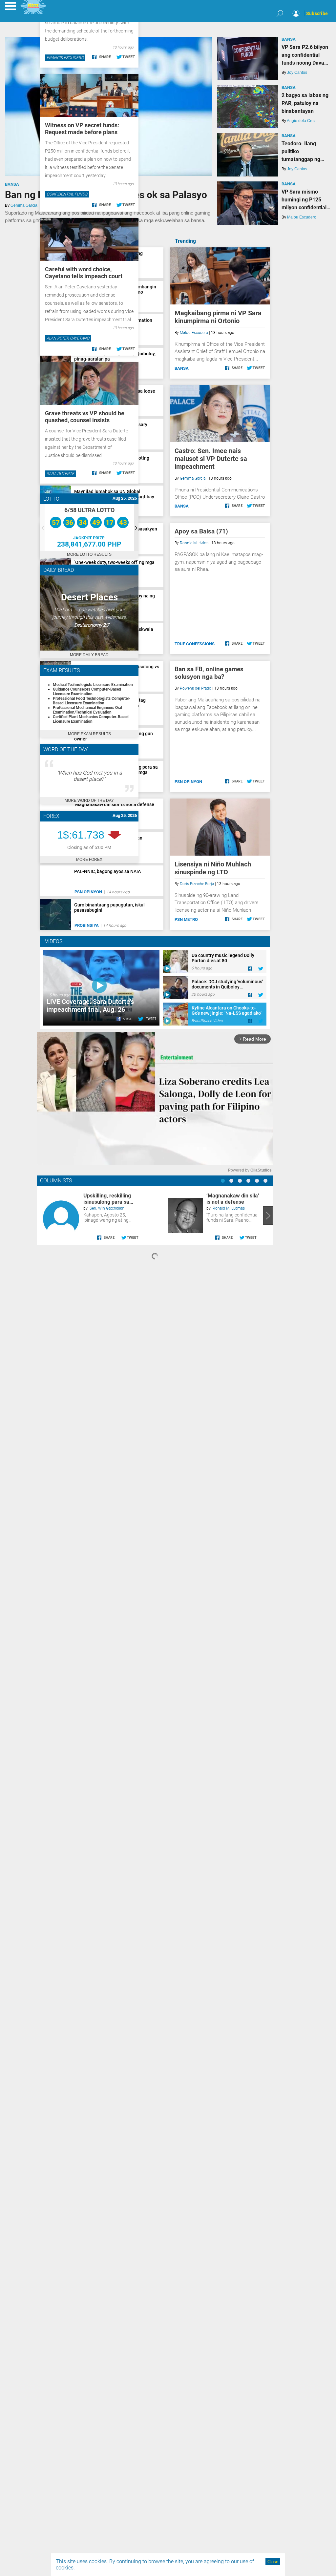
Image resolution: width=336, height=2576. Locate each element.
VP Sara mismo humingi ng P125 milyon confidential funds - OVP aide (304, 200)
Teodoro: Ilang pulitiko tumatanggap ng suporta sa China (301, 152)
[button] (223, 1181)
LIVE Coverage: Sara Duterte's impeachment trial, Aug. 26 (90, 1006)
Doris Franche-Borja (197, 884)
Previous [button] (42, 528)
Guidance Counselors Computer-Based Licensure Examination (87, 692)
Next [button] (136, 528)
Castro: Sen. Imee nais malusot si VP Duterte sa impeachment (211, 459)
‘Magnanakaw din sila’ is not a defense (233, 1199)
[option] (89, 528)
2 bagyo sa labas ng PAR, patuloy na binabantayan (305, 103)
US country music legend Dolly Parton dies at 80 (223, 958)
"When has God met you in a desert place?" (89, 776)
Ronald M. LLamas (229, 1208)
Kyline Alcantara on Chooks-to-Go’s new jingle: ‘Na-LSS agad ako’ (227, 1010)
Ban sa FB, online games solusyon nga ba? (209, 673)
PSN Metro (186, 919)
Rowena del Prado (196, 688)
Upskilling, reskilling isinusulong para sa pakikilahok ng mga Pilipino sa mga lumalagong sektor (107, 1199)
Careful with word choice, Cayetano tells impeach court (84, 273)
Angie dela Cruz (301, 121)
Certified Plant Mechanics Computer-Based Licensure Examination (91, 719)
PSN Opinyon (188, 782)
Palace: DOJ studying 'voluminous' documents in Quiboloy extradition (227, 984)
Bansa (12, 184)
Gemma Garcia (24, 205)
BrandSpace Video (207, 1021)
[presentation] (42, 1215)
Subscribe (317, 13)
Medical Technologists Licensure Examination (93, 685)
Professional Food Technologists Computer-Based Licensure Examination (92, 701)
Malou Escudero (302, 217)
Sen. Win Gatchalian (107, 1208)
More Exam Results (89, 734)
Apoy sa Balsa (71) (201, 531)
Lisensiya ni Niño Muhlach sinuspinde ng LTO (213, 868)
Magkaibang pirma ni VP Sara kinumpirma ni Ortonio (218, 317)
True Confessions (195, 644)
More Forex (89, 860)
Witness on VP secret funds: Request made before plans (82, 129)
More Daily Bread (89, 655)
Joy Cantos (297, 73)
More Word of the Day (89, 800)
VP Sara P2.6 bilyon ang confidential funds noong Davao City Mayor (305, 55)
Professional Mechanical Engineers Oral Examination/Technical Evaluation (87, 710)
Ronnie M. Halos (194, 543)
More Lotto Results (89, 554)
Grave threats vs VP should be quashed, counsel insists (85, 417)
